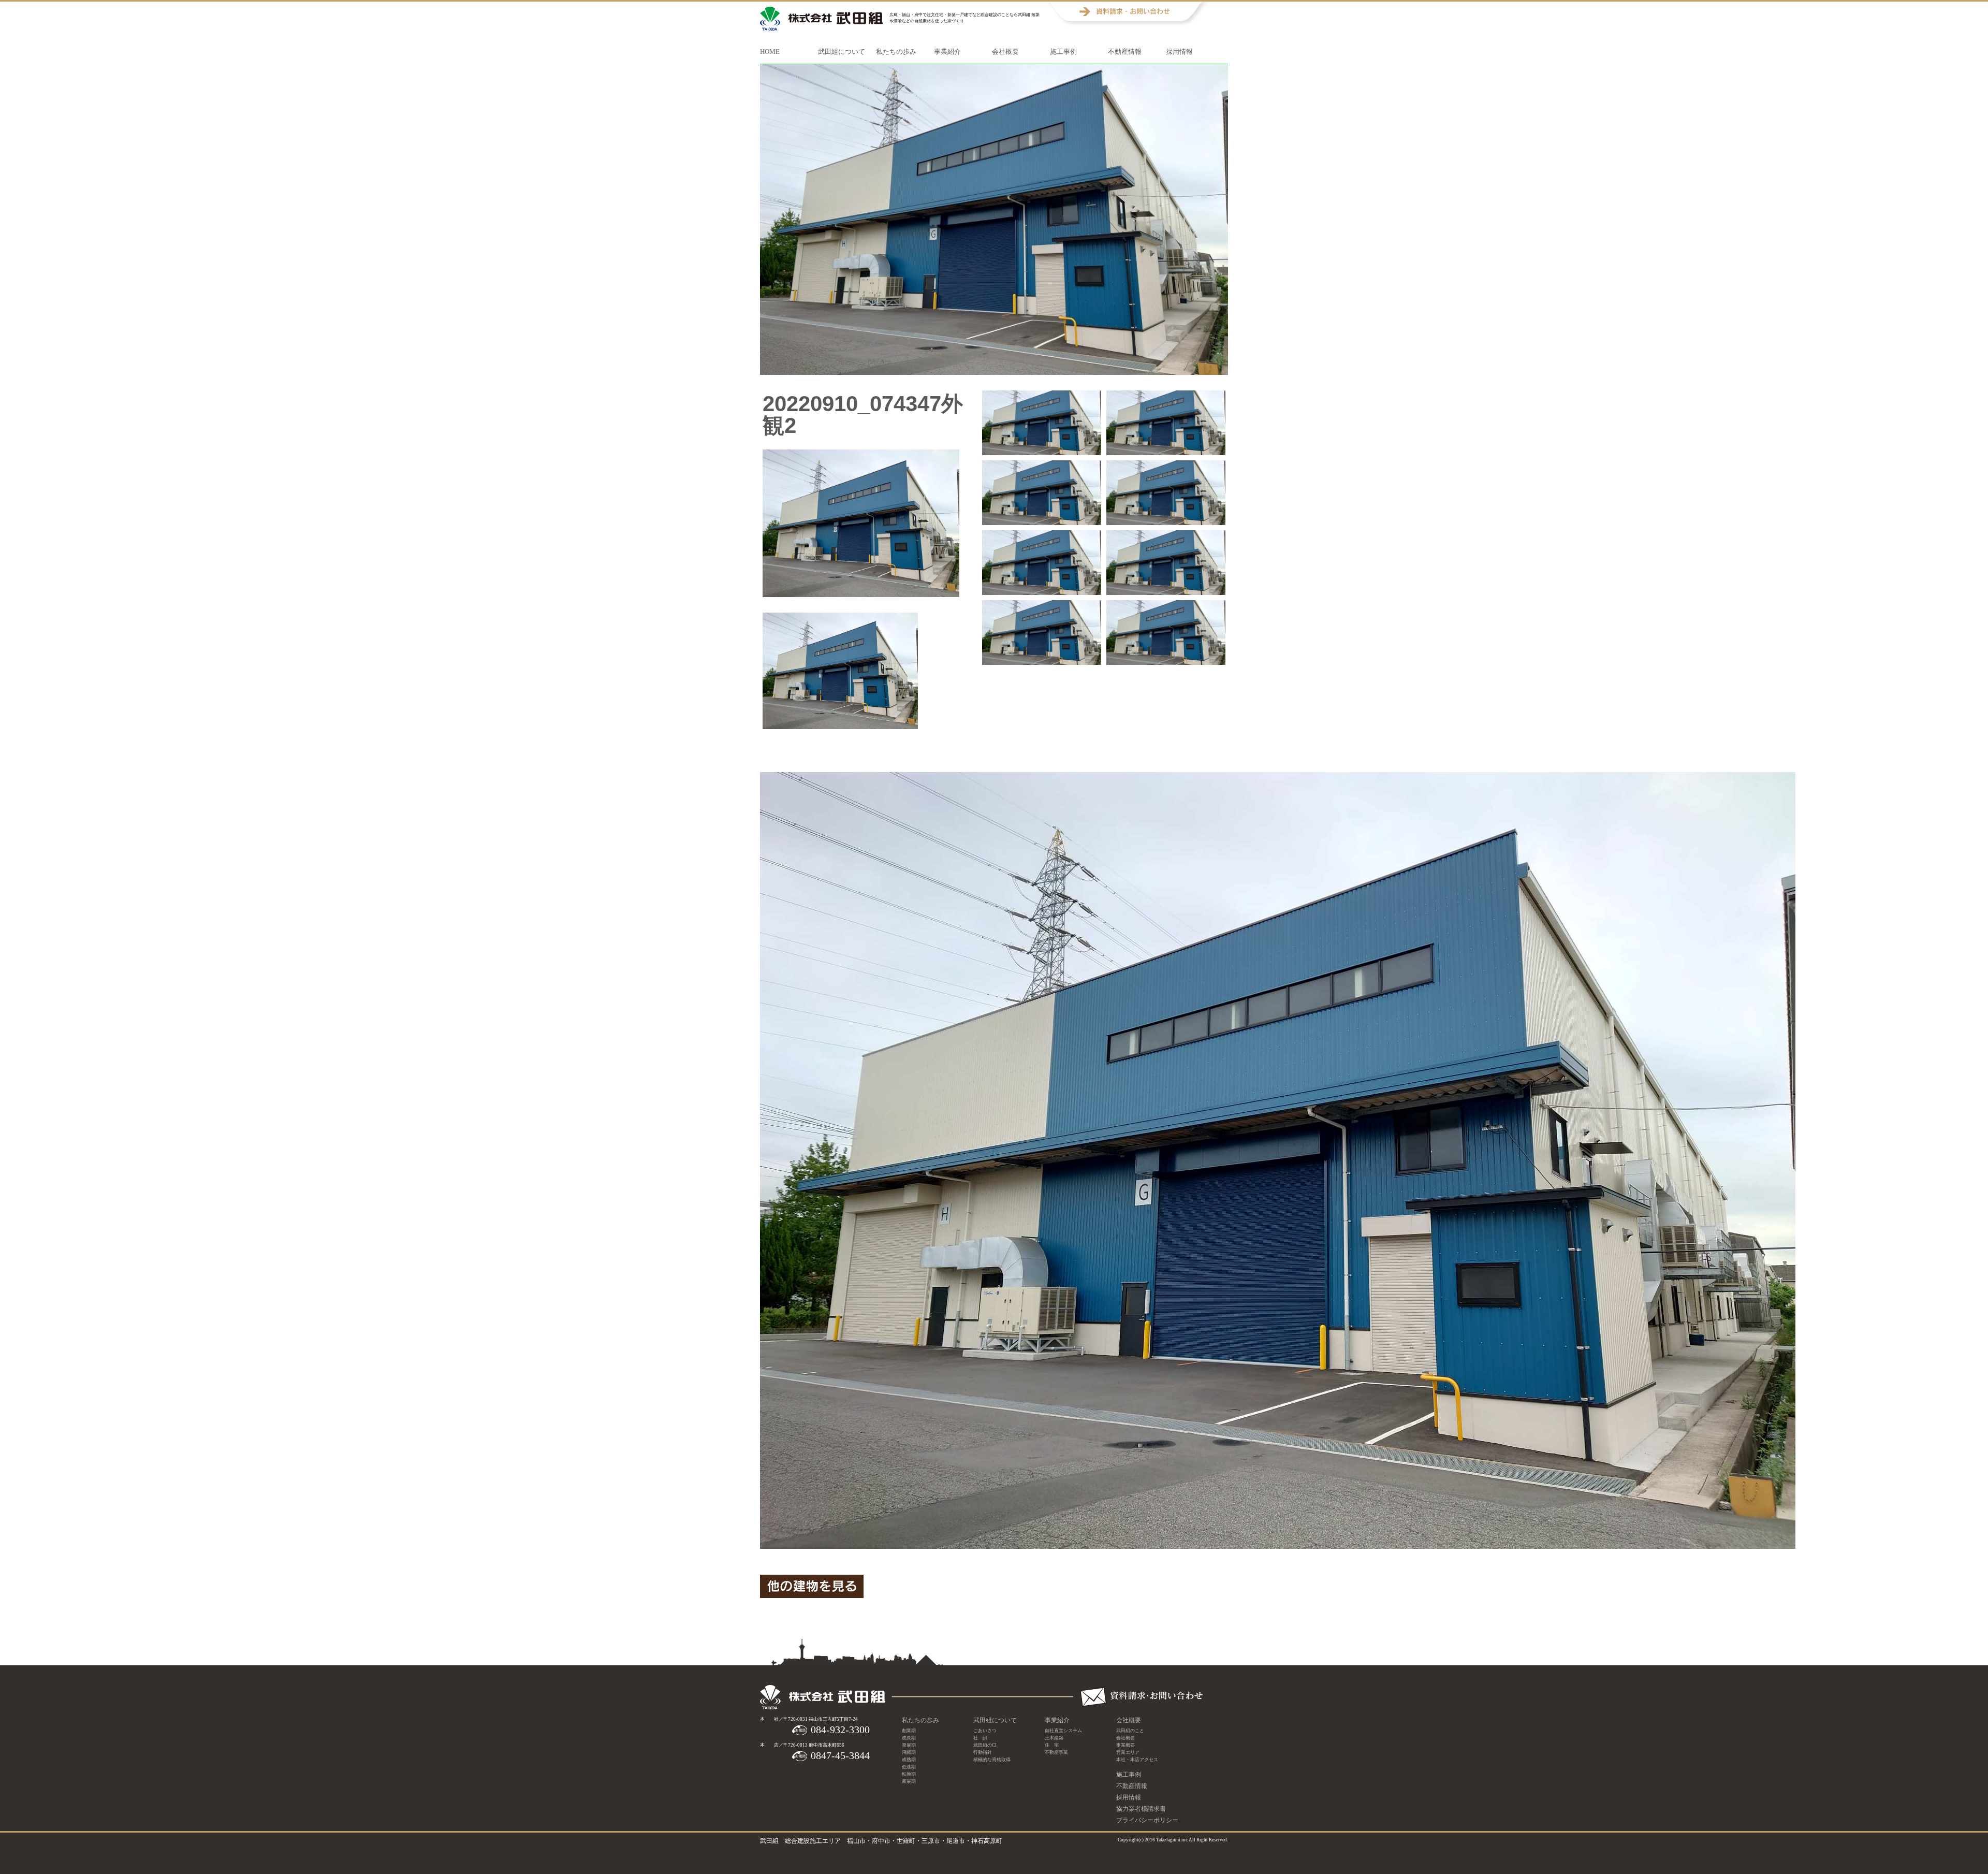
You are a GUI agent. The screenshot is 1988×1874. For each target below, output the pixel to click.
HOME (770, 52)
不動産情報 (1125, 52)
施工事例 (1063, 52)
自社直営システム (1063, 1731)
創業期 (909, 1731)
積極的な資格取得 (992, 1760)
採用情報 (1179, 52)
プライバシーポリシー (1147, 1820)
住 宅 (1052, 1745)
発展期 (909, 1745)
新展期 (909, 1781)
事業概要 (1125, 1745)
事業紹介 (947, 52)
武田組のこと (1130, 1731)
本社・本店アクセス (1137, 1760)
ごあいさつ (985, 1731)
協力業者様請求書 (1141, 1809)
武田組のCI (985, 1745)
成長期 (909, 1738)
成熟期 (909, 1760)
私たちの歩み (896, 52)
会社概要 (1005, 52)
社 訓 (980, 1738)
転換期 (909, 1774)
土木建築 (1054, 1738)
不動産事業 (1056, 1752)
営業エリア (1128, 1752)
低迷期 (909, 1767)
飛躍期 (909, 1752)
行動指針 (983, 1752)
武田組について (842, 52)
